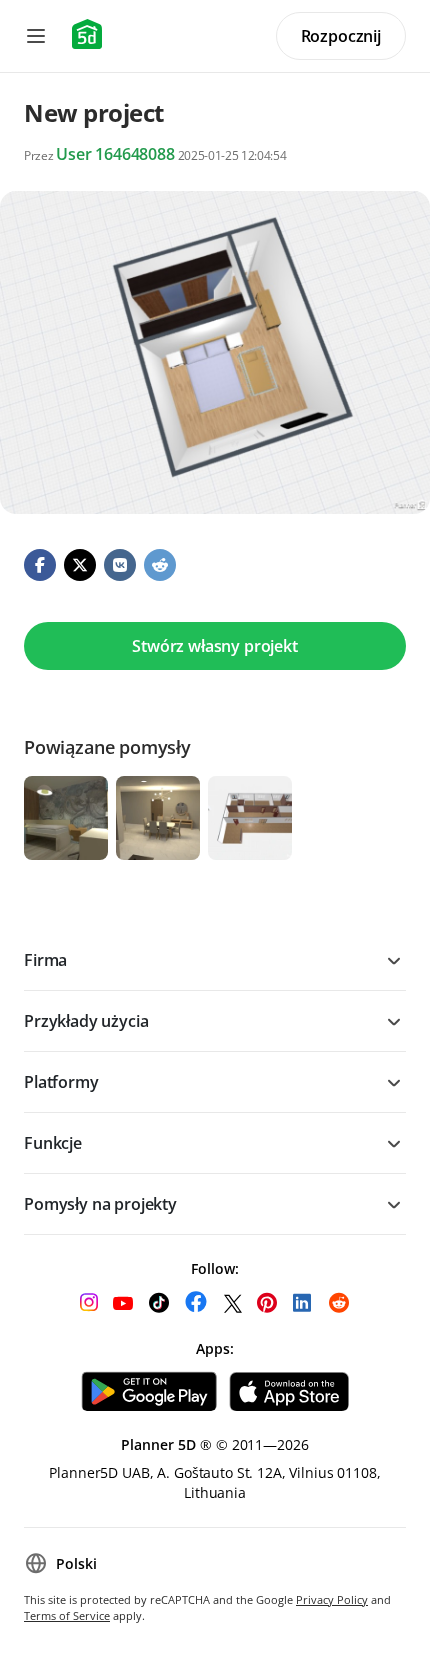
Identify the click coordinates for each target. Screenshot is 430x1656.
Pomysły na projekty (100, 1204)
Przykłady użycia (86, 1021)
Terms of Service (67, 1615)
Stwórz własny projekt (215, 646)
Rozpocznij (341, 36)
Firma (45, 960)
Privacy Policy (332, 1599)
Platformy (61, 1082)
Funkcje (53, 1143)
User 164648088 (115, 154)
